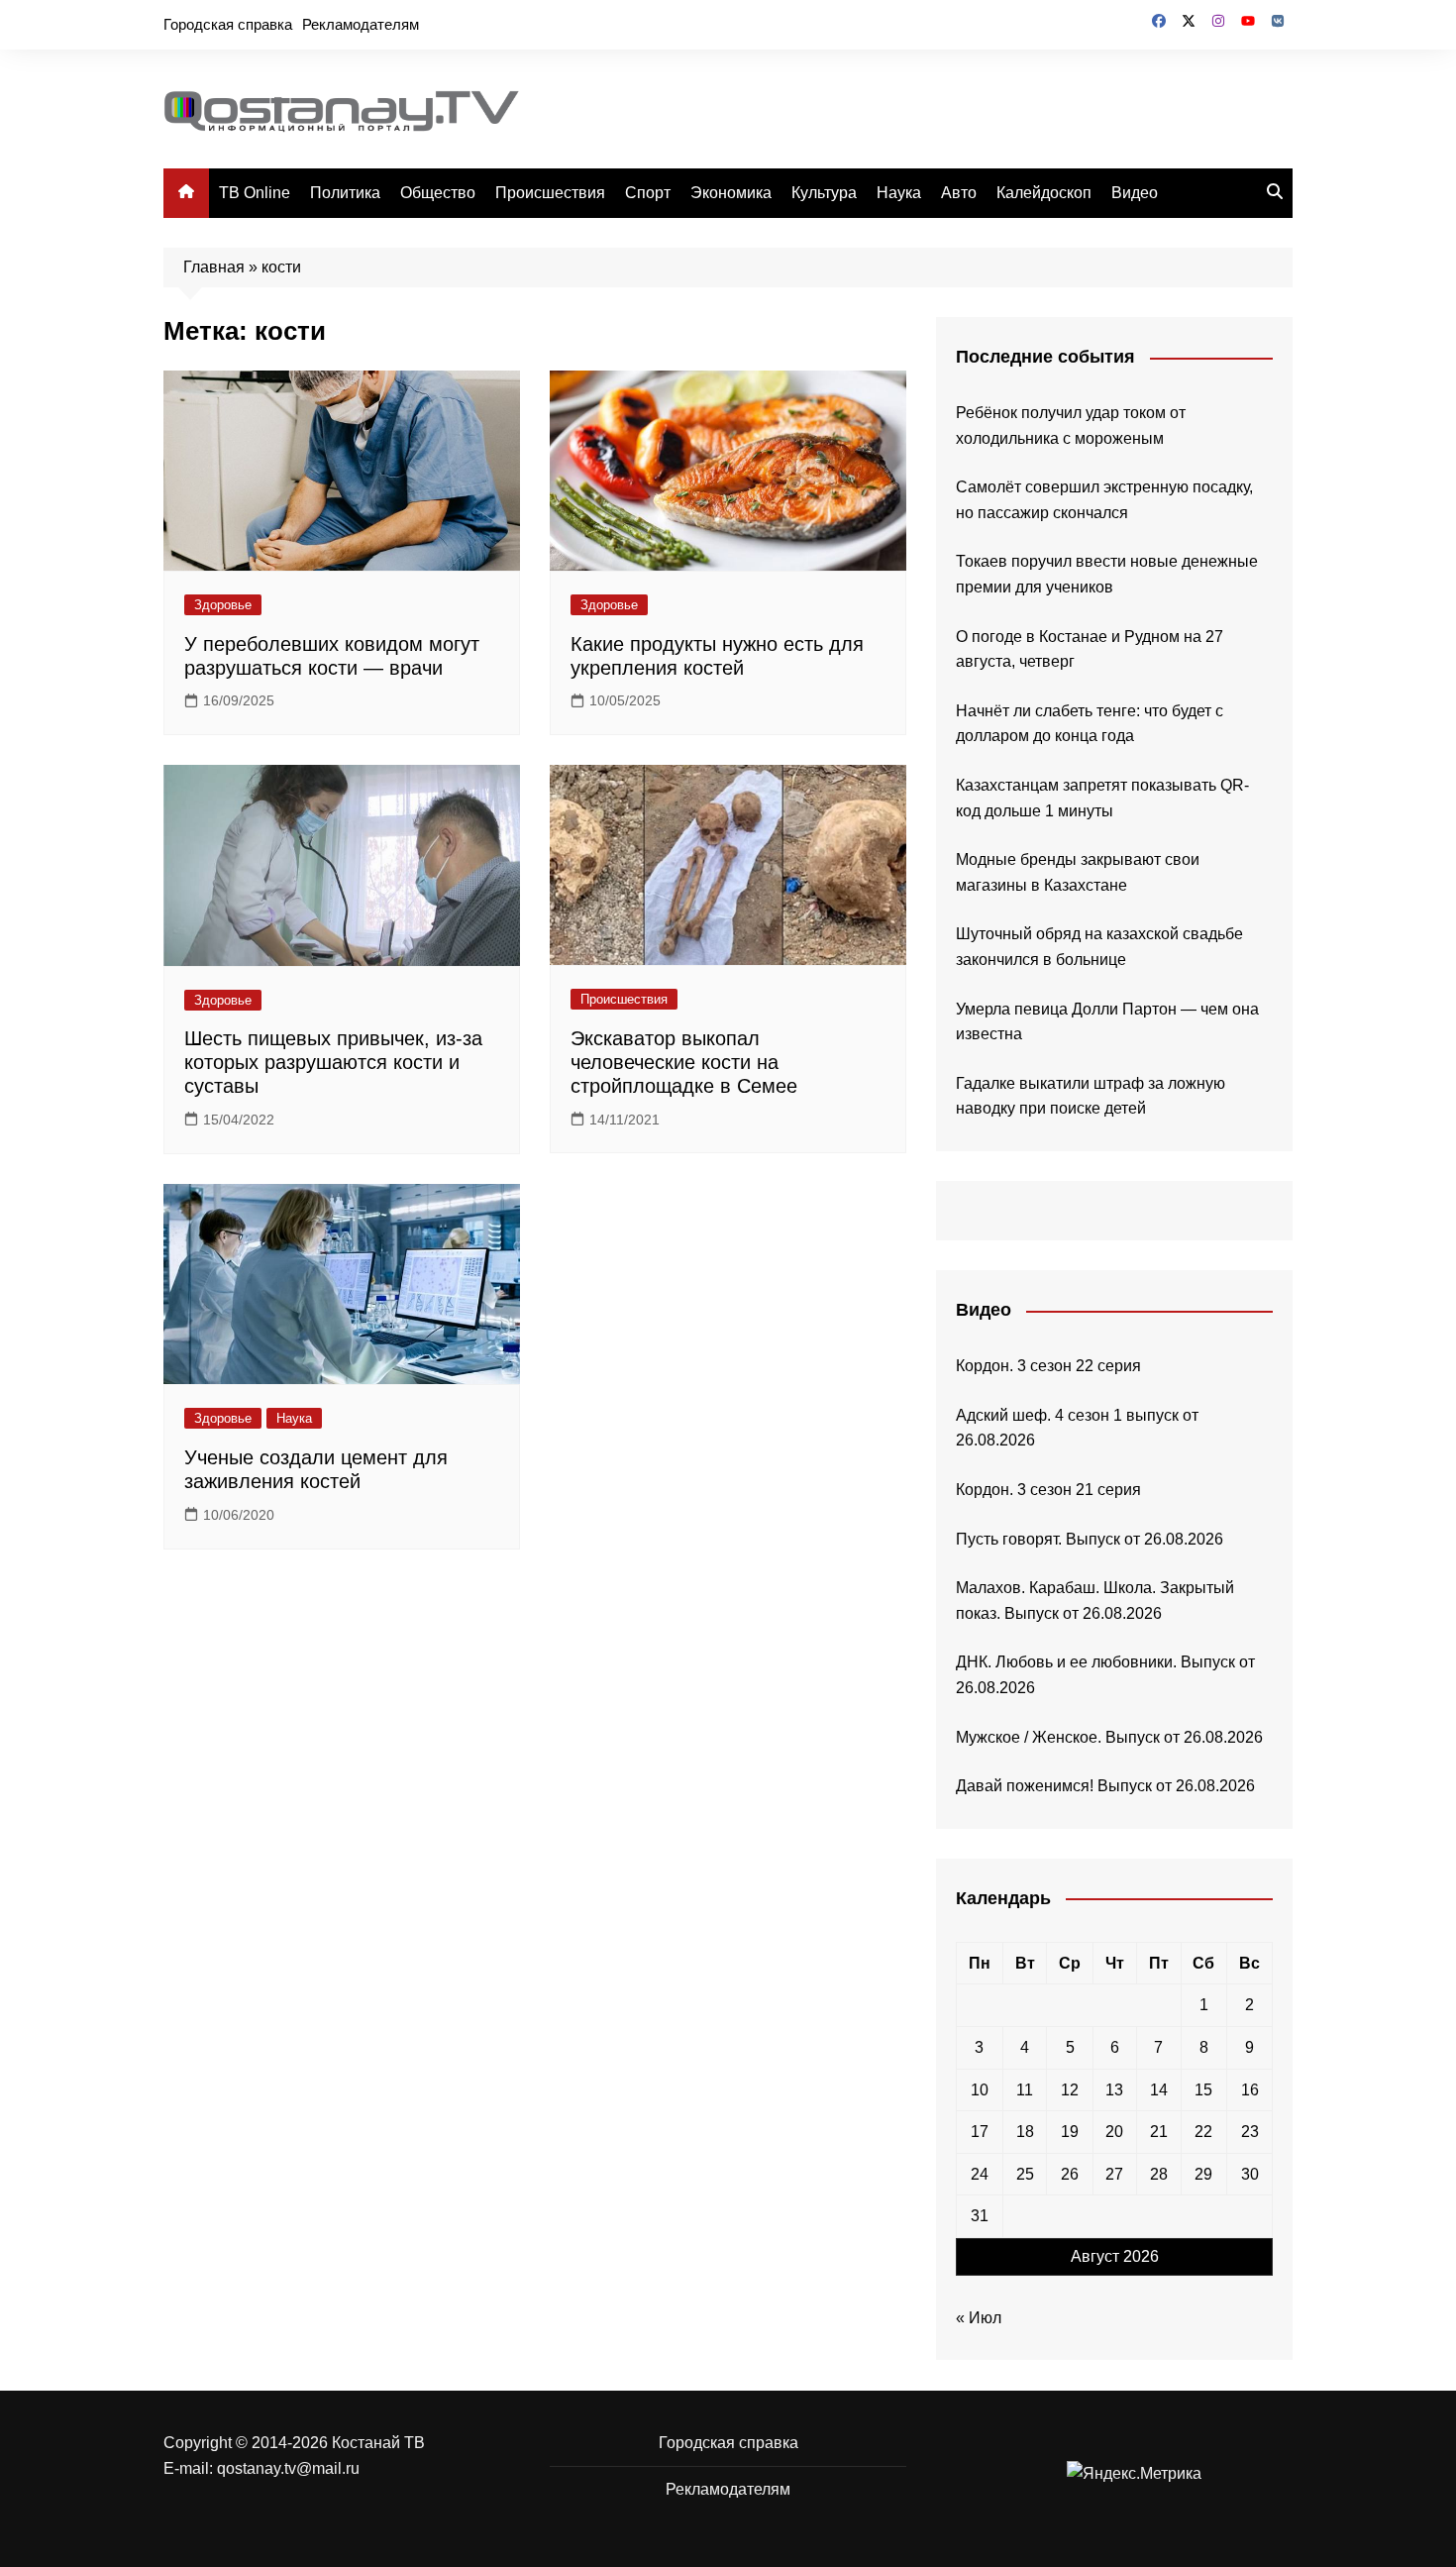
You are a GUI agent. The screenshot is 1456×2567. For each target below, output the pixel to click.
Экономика (731, 193)
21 (1159, 2132)
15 (1203, 2090)
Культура (824, 193)
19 (1070, 2132)
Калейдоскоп (1044, 193)
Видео (1135, 193)
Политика (345, 193)
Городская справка (228, 24)
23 (1250, 2132)
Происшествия (550, 193)
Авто (959, 193)
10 (980, 2090)
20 (1114, 2132)
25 (1025, 2174)
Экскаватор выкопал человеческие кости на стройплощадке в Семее (684, 1062)
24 (980, 2174)
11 (1025, 2090)
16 (1250, 2090)
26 (1070, 2174)
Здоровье (223, 605)
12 (1070, 2090)
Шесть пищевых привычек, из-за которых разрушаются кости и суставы (333, 1062)
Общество (438, 193)
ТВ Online (255, 193)
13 (1114, 2090)
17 (980, 2132)
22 (1203, 2132)
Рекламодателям (361, 24)
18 (1025, 2132)
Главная (214, 267)
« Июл (979, 2318)
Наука (899, 193)
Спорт (648, 193)
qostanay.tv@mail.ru (288, 2468)
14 (1159, 2090)
